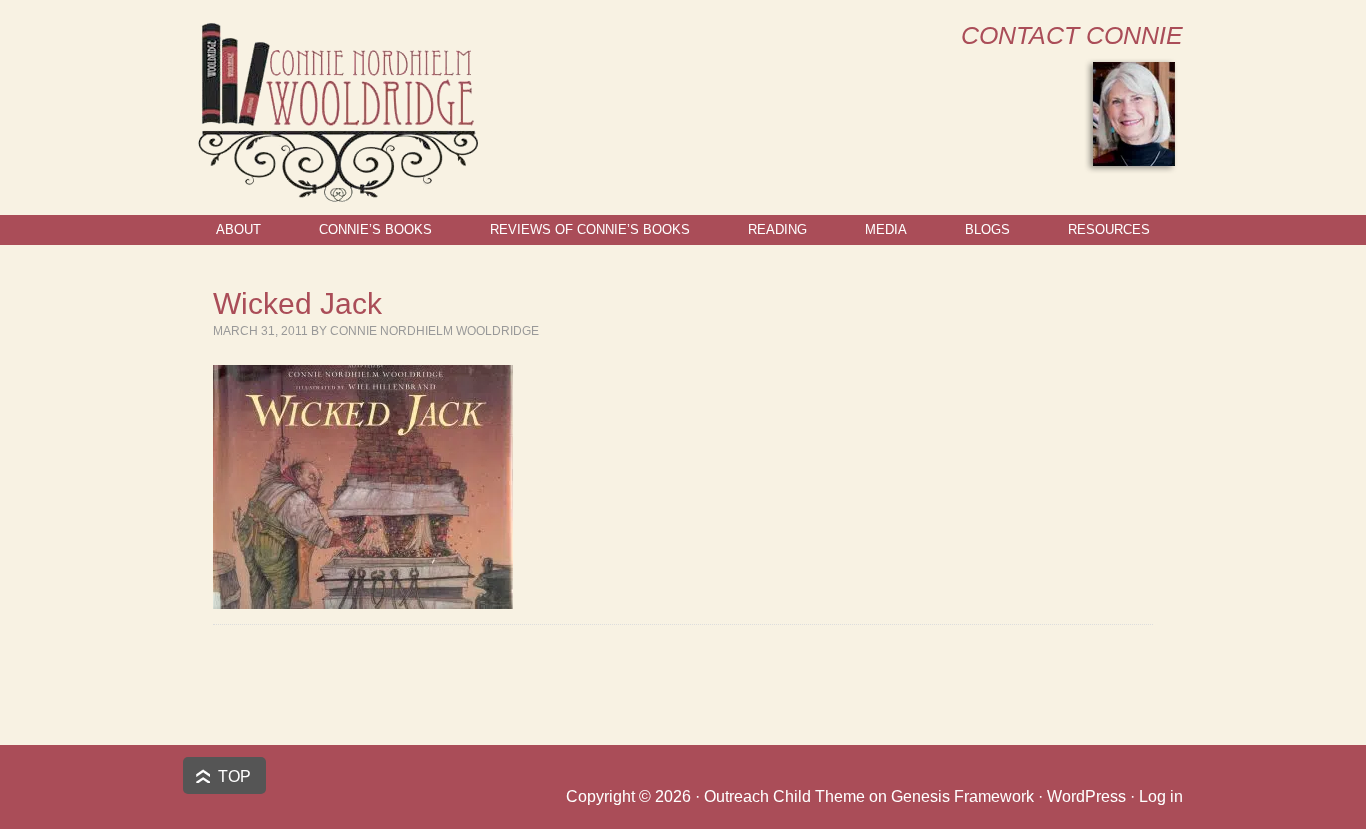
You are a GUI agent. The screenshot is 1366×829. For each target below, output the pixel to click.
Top (234, 776)
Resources (1109, 229)
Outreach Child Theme (784, 796)
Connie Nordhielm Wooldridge (434, 331)
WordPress (1086, 796)
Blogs (987, 229)
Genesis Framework (962, 796)
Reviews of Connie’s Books (590, 229)
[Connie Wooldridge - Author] (336, 193)
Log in (1161, 796)
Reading (777, 229)
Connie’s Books (375, 229)
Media (886, 229)
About (238, 229)
